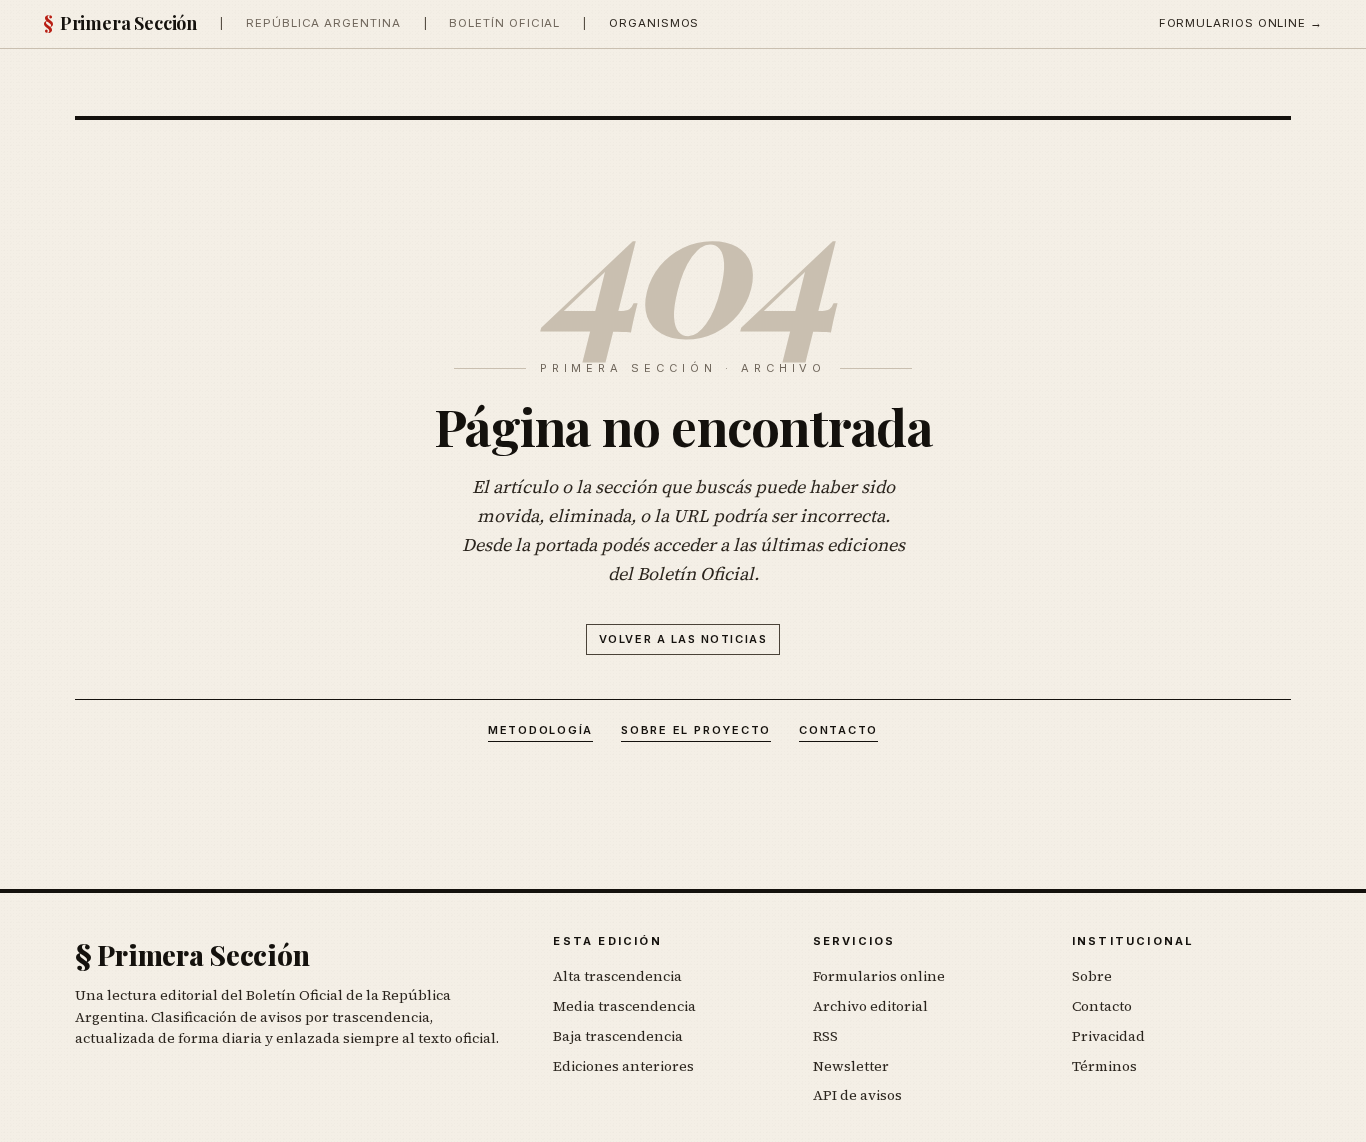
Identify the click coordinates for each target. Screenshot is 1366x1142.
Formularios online (879, 976)
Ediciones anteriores (623, 1066)
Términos (1104, 1066)
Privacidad (1108, 1036)
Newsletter (851, 1066)
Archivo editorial (870, 1006)
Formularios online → (1241, 23)
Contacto (838, 730)
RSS (825, 1036)
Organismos (654, 23)
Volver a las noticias (683, 639)
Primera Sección (120, 23)
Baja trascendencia (618, 1036)
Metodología (540, 730)
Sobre (1092, 976)
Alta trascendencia (617, 976)
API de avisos (857, 1095)
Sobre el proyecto (696, 730)
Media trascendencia (624, 1006)
